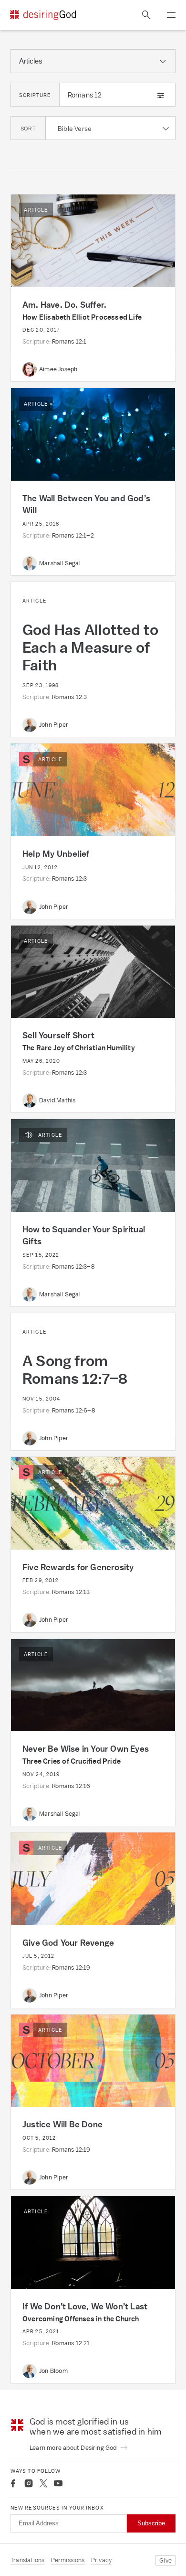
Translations (27, 2560)
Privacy (101, 2560)
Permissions (68, 2560)
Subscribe (151, 2523)
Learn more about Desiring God (74, 2448)
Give (165, 2560)
